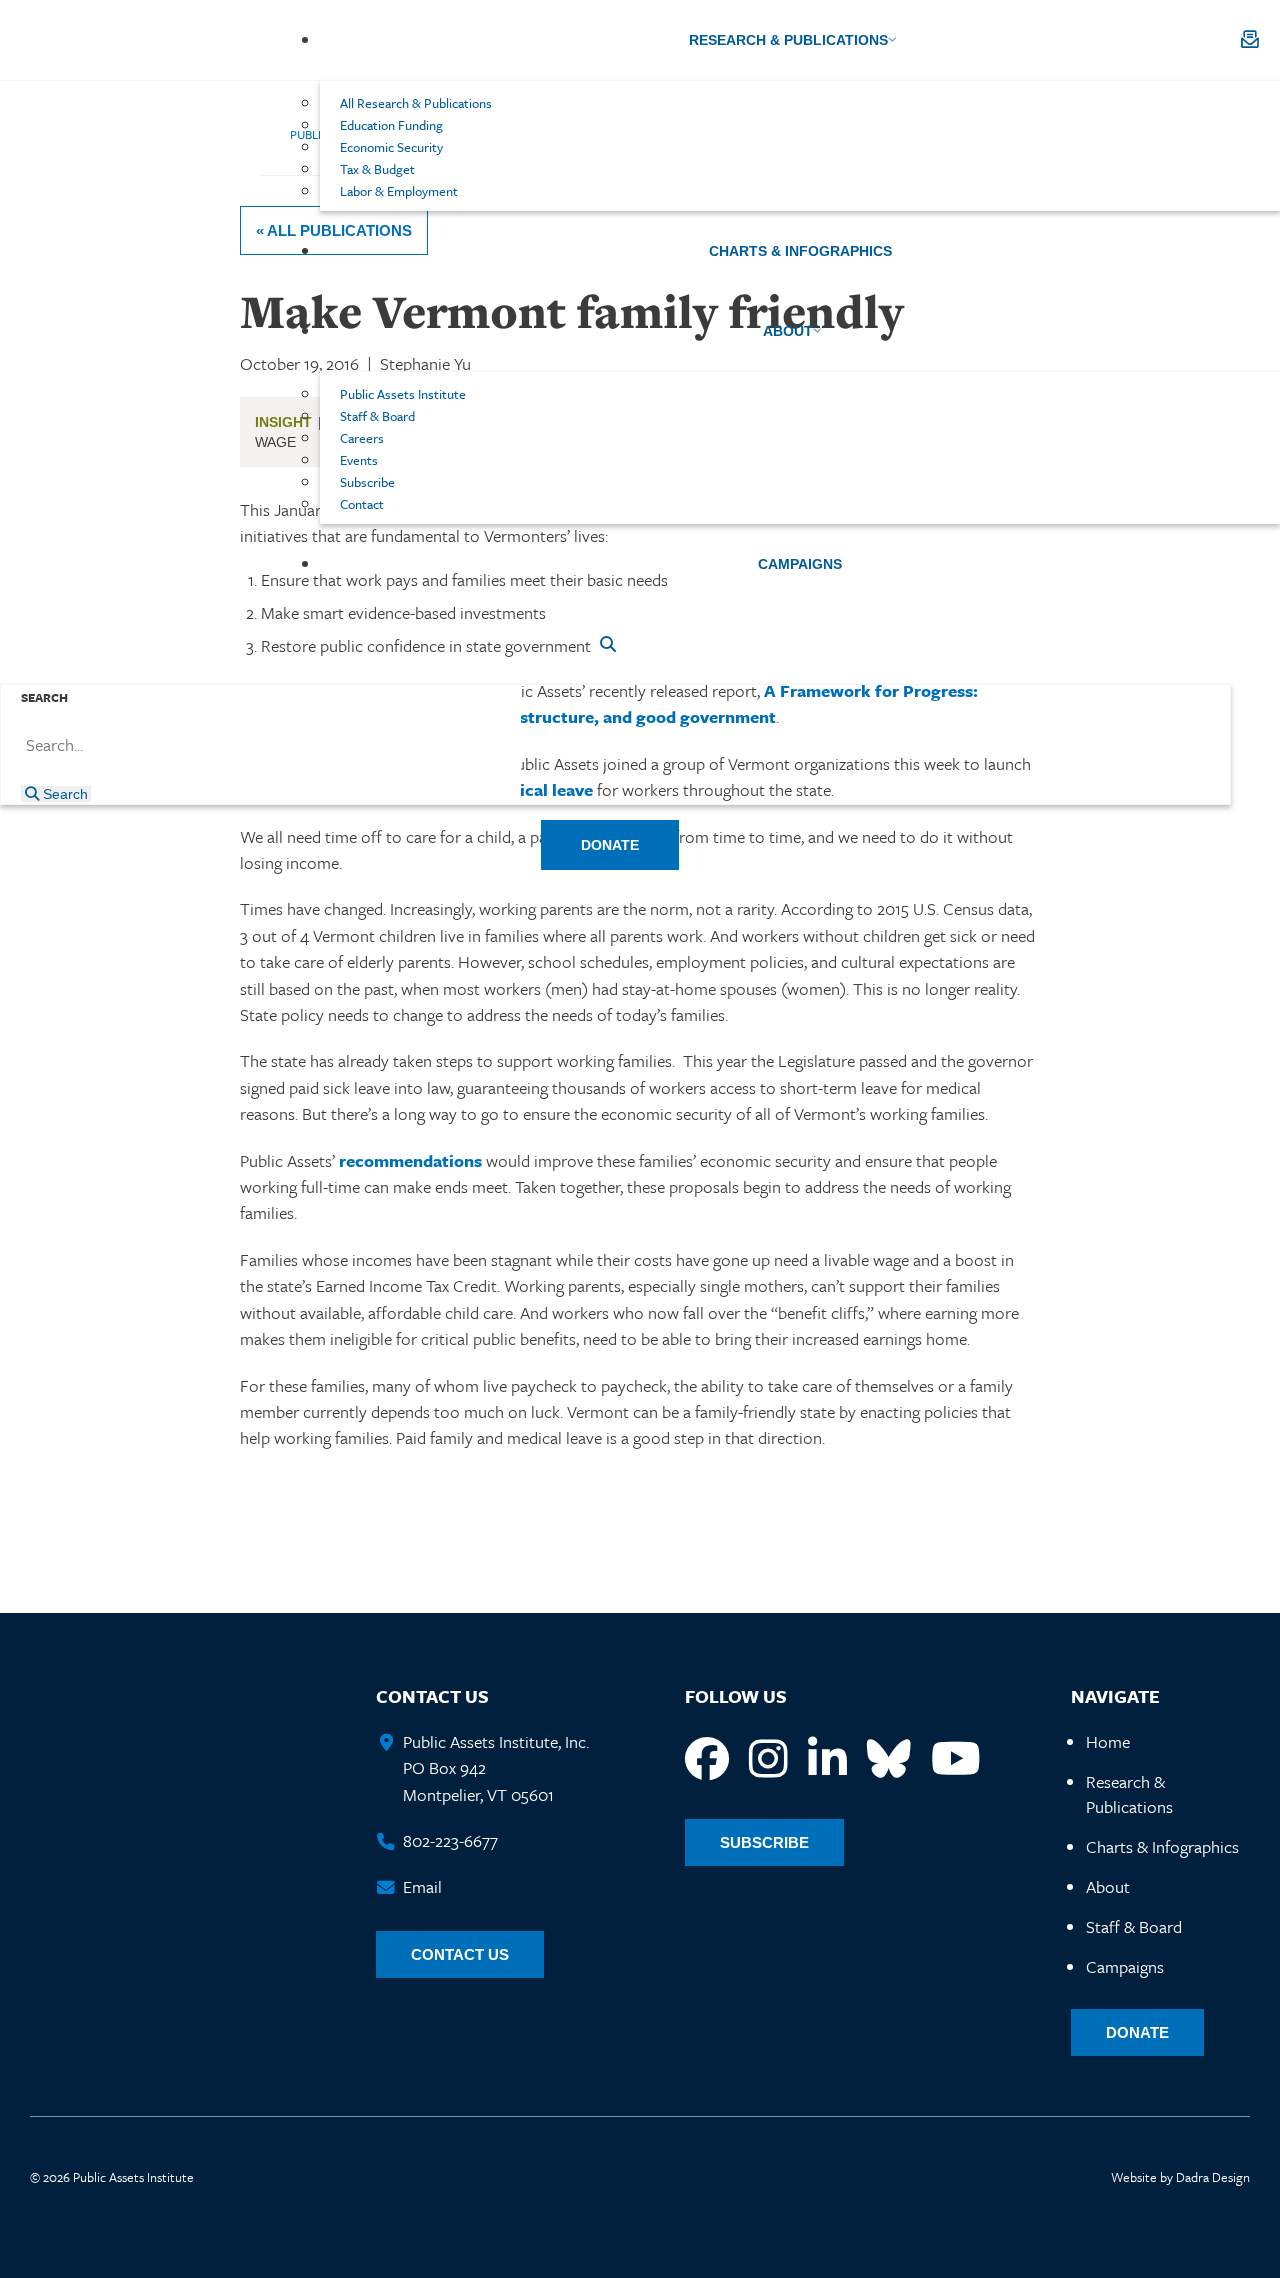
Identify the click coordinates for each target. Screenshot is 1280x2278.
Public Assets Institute (158, 40)
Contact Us (432, 1696)
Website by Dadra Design (1180, 2177)
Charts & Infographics (1162, 1846)
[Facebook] (707, 1759)
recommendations (410, 1160)
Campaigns (1125, 1966)
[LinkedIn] (827, 1759)
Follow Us (736, 1696)
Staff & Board (1134, 1926)
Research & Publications (1129, 1794)
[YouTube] (956, 1759)
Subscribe (764, 1842)
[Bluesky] (889, 1759)
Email (422, 1886)
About (1108, 1886)
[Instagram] (768, 1759)
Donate (1137, 2032)
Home (1108, 1741)
